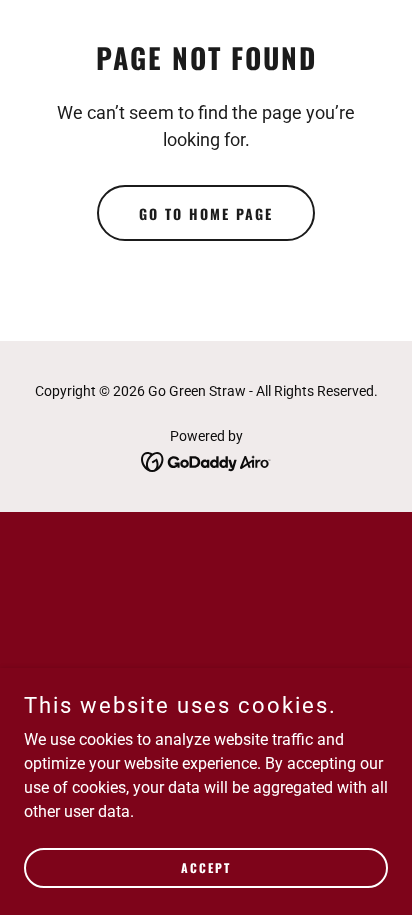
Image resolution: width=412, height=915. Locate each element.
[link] (206, 460)
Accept (206, 867)
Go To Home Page (206, 213)
